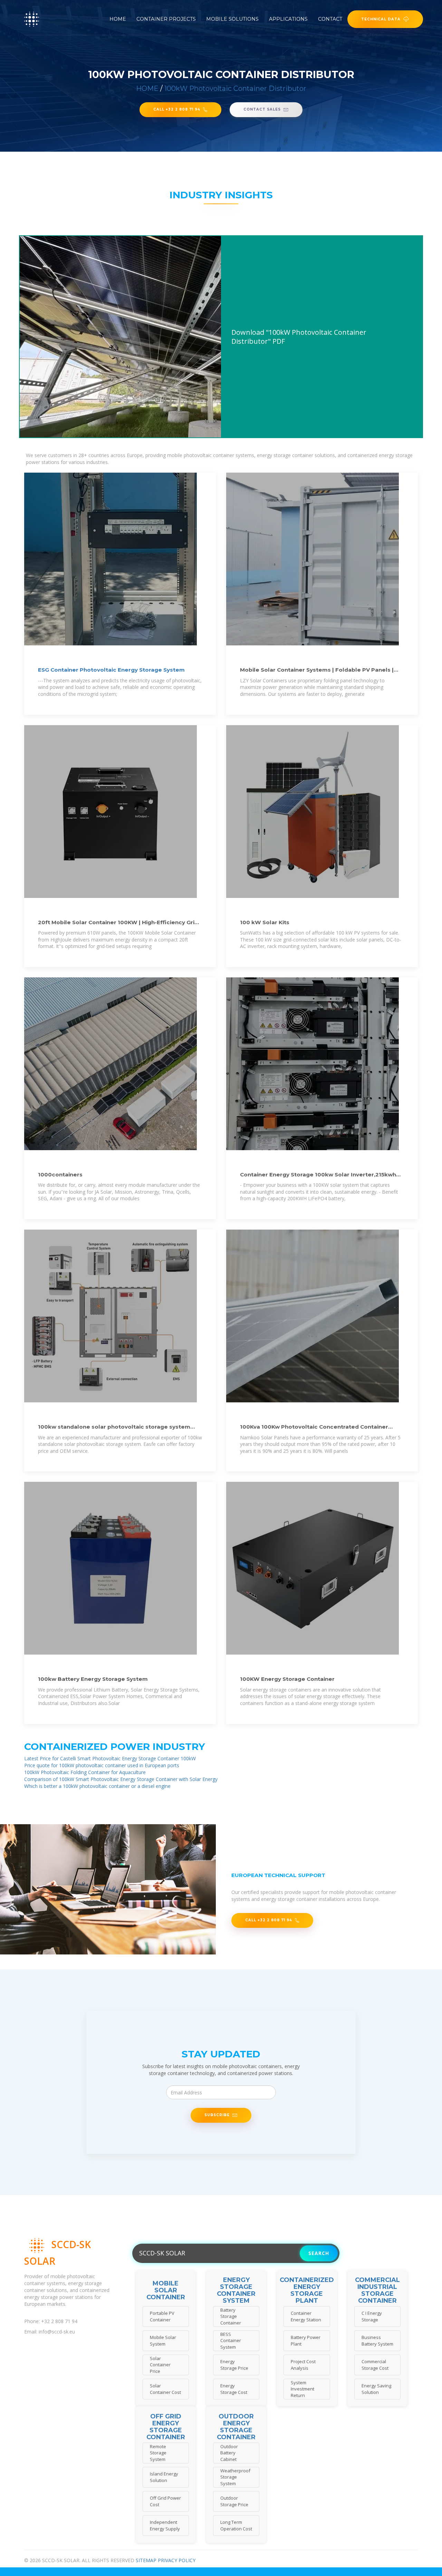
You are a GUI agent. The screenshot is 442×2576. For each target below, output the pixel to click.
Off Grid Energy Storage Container (166, 2427)
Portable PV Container (162, 2316)
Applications (288, 19)
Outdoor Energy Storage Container (236, 2427)
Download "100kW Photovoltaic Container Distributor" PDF (299, 337)
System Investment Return (302, 2389)
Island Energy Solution (164, 2477)
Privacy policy (177, 2560)
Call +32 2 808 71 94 (177, 109)
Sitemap (146, 2560)
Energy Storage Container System (236, 2290)
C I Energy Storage (372, 2316)
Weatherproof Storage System (235, 2477)
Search (319, 2253)
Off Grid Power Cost (165, 2501)
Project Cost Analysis (303, 2365)
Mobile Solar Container (166, 2290)
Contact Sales (262, 109)
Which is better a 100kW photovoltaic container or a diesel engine (97, 1786)
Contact (330, 19)
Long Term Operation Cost (236, 2525)
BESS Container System (231, 2341)
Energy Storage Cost (234, 2389)
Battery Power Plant (306, 2341)
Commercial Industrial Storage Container (377, 2290)
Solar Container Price (160, 2365)
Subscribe (217, 2115)
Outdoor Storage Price (234, 2501)
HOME (147, 88)
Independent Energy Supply (165, 2525)
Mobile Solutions (232, 19)
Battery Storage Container (231, 2316)
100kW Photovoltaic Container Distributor (235, 88)
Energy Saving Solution (376, 2389)
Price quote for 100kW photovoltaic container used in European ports (102, 1765)
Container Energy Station (306, 2316)
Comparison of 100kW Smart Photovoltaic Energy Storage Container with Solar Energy (121, 1779)
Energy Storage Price (234, 2365)
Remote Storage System (158, 2453)
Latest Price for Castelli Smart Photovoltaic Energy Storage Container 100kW (110, 1758)
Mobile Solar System (163, 2341)
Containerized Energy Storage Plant (307, 2290)
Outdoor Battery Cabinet (229, 2453)
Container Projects (166, 19)
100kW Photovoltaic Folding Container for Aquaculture (85, 1772)
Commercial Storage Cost (375, 2365)
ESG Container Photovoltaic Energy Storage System (111, 670)
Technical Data (381, 19)
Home (118, 19)
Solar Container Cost (165, 2389)
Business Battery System (377, 2341)
